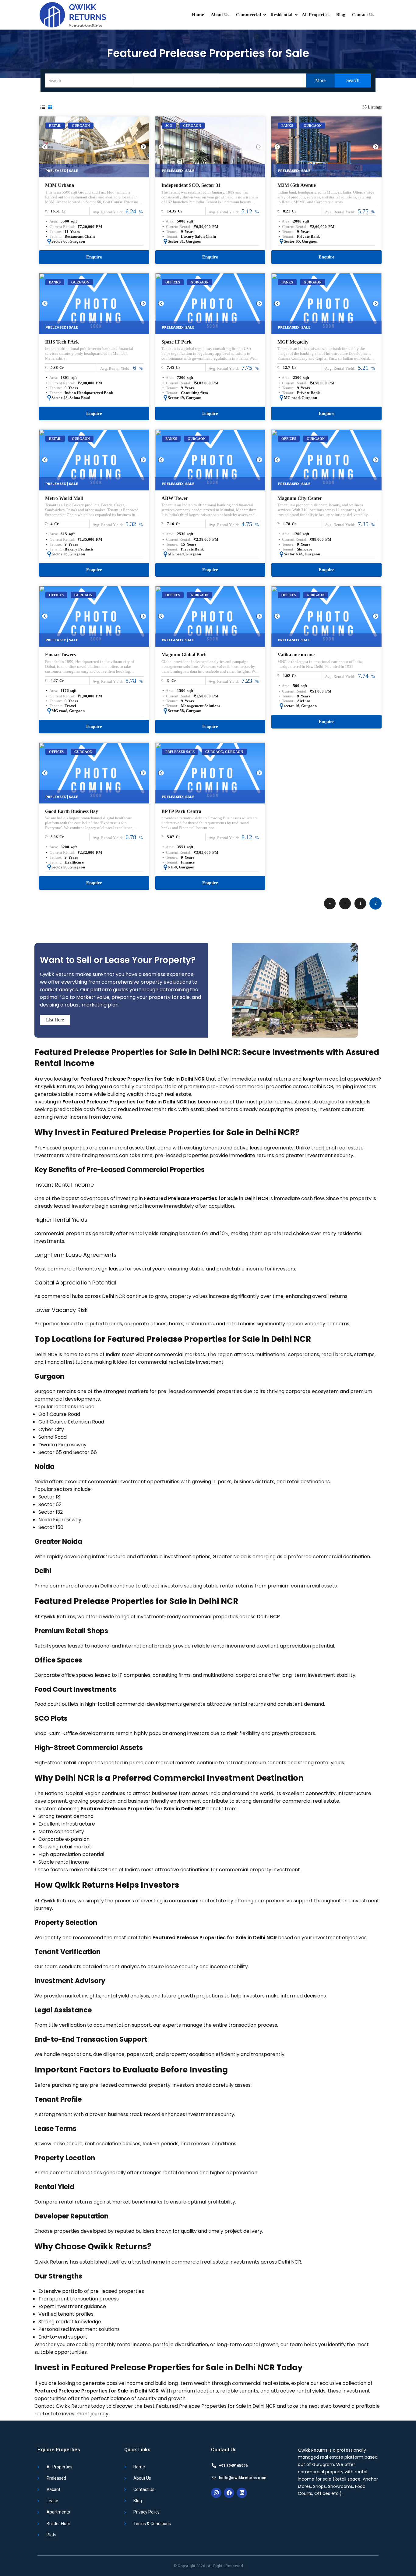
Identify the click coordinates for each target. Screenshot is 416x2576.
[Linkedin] (242, 2493)
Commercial (249, 15)
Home (198, 15)
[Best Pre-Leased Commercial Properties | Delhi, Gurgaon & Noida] (72, 15)
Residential (281, 15)
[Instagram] (216, 2493)
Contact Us (363, 15)
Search (352, 80)
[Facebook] (229, 2493)
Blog (341, 15)
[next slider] (143, 147)
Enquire (94, 257)
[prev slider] (45, 147)
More (320, 80)
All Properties (316, 15)
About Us (220, 15)
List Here (55, 1020)
